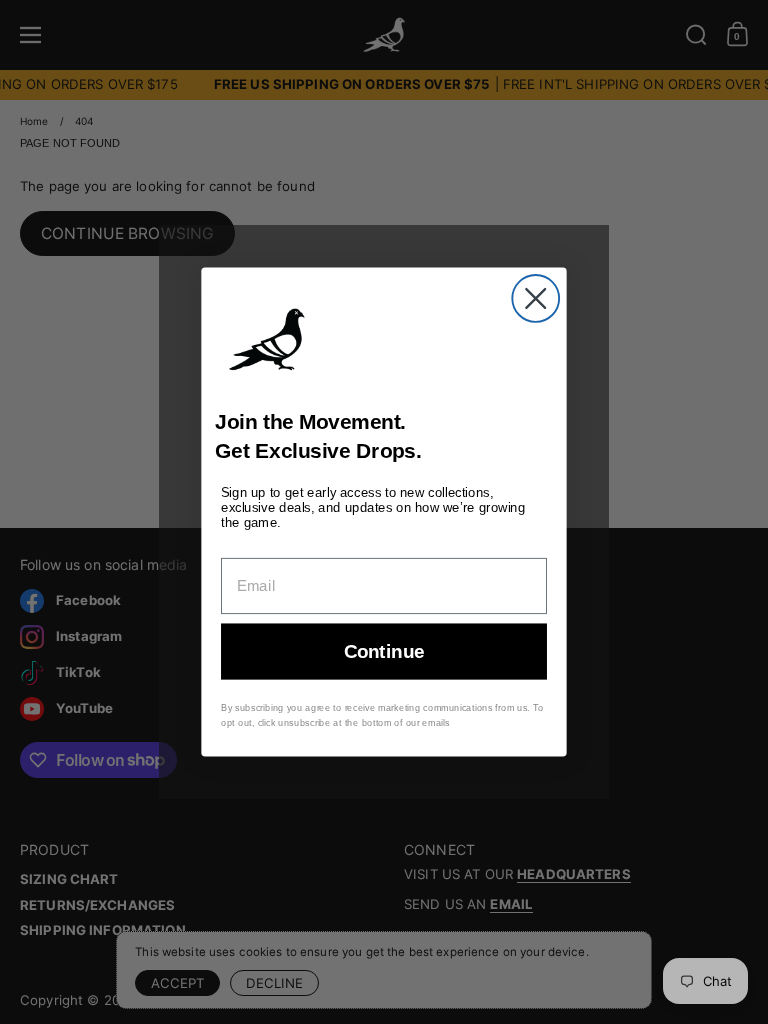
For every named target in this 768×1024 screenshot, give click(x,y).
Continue (384, 651)
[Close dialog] (535, 298)
